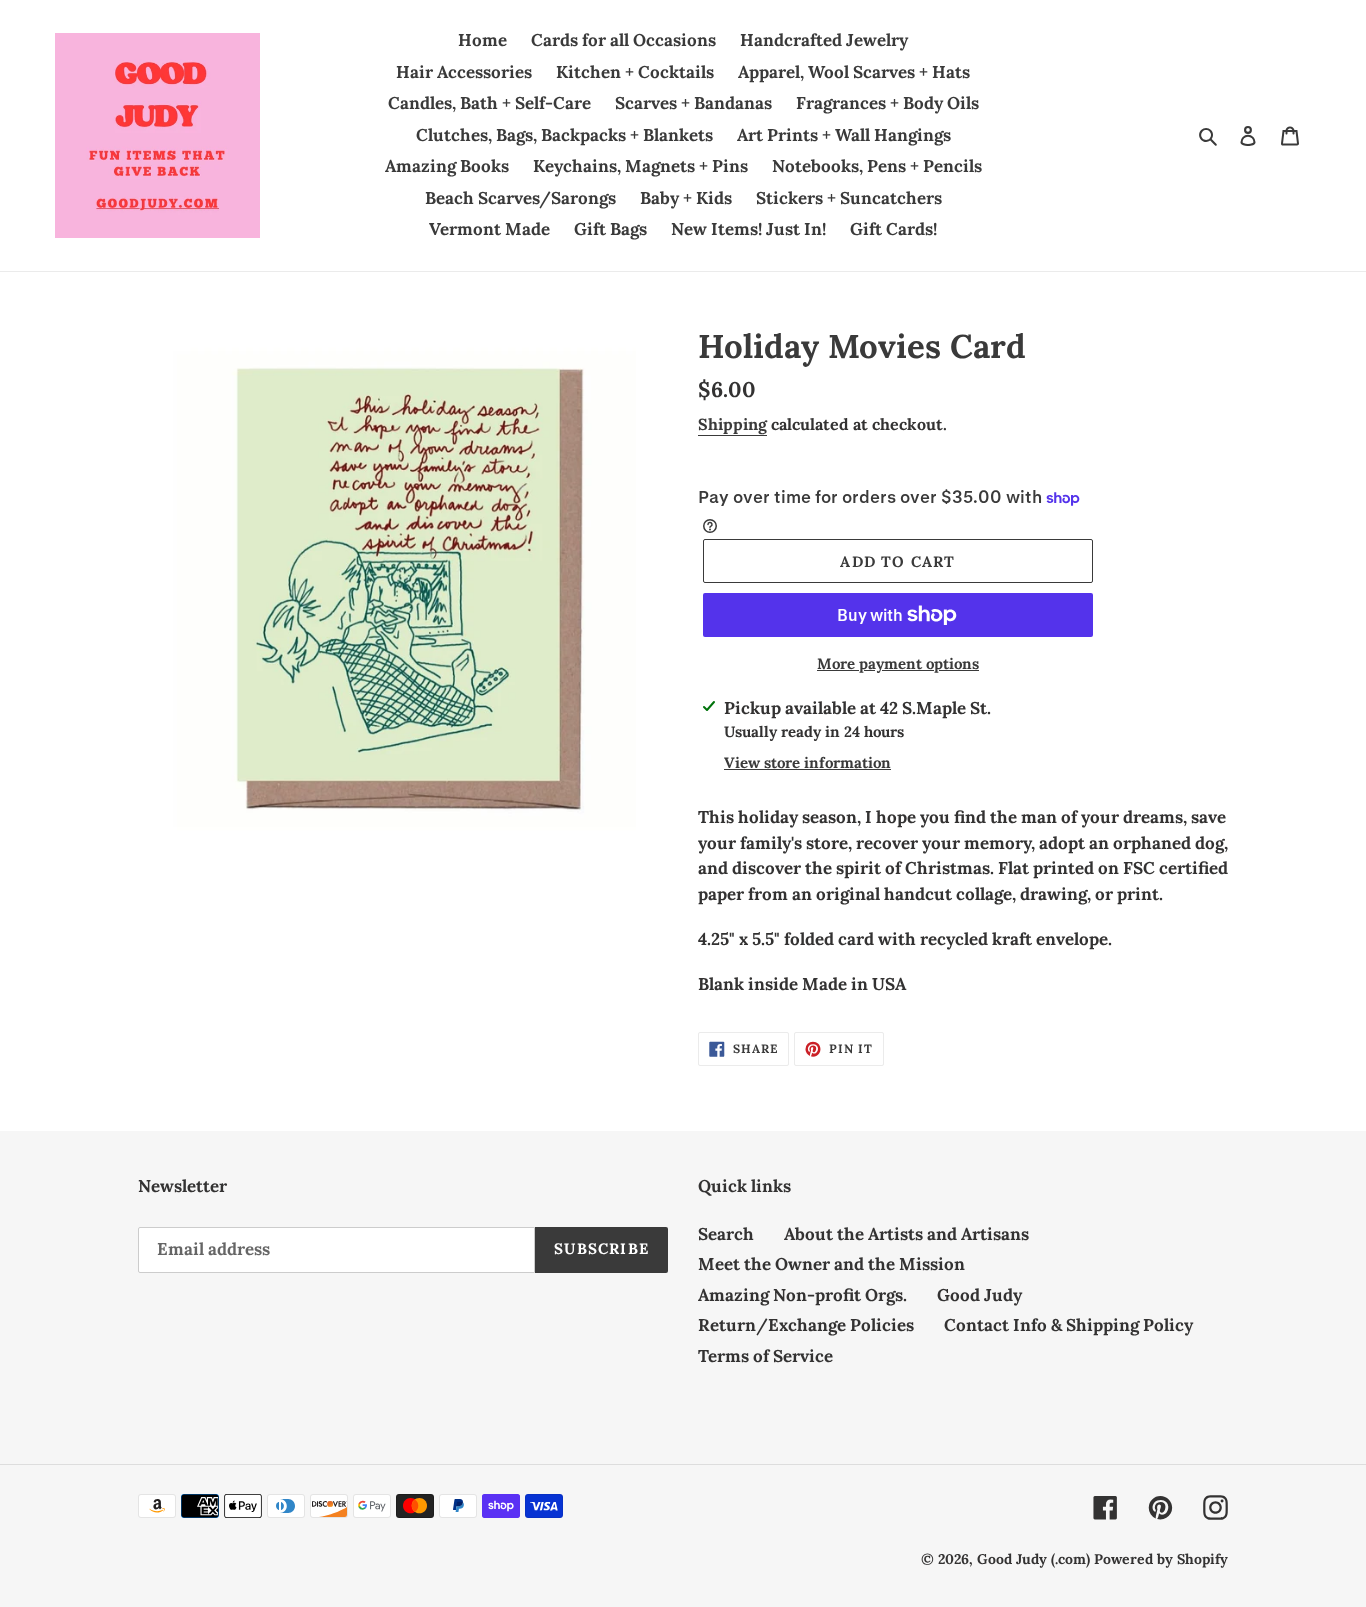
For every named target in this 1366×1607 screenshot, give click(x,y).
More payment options (898, 663)
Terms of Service (765, 1356)
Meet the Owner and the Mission (831, 1264)
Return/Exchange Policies (806, 1325)
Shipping (732, 424)
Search (726, 1234)
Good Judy (979, 1295)
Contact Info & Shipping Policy (1068, 1325)
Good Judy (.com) (1033, 1559)
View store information (807, 762)
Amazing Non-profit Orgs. (802, 1295)
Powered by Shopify (1161, 1559)
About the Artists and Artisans (906, 1234)
